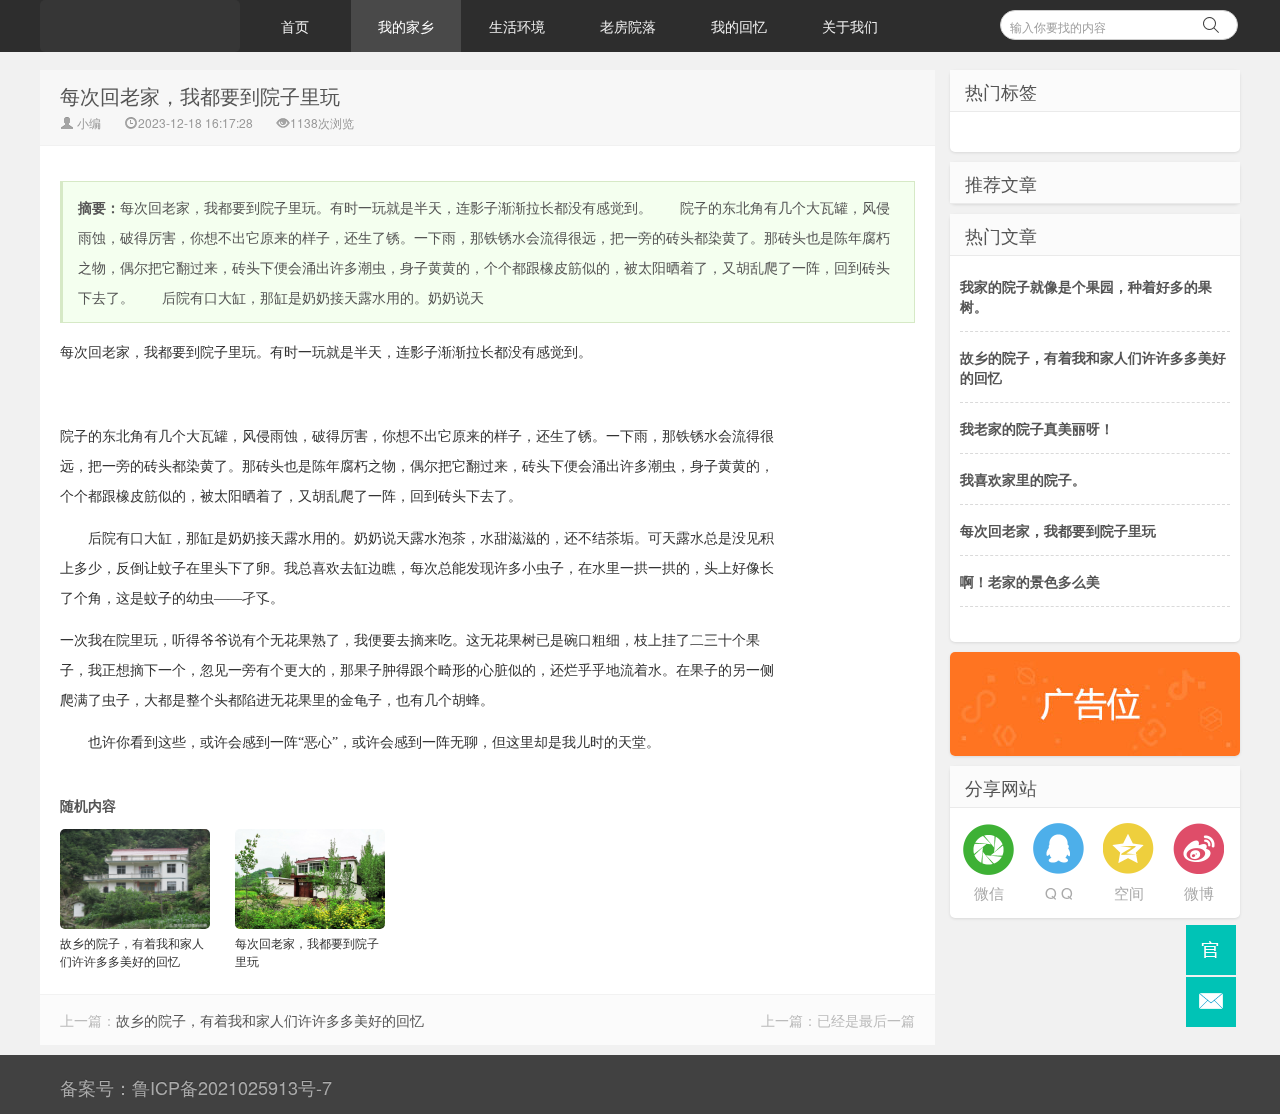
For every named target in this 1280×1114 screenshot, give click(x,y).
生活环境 (517, 26)
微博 (1199, 892)
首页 (295, 26)
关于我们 (850, 26)
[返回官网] (1211, 950)
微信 (989, 892)
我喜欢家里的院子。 (1023, 479)
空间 (1129, 892)
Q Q (1059, 892)
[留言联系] (1211, 1002)
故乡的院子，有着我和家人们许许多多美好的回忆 (270, 1020)
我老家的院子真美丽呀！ (1037, 428)
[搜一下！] (1211, 22)
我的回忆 (739, 26)
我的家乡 (406, 26)
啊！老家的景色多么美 (1030, 581)
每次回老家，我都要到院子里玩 (1058, 530)
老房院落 (628, 26)
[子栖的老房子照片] (140, 26)
